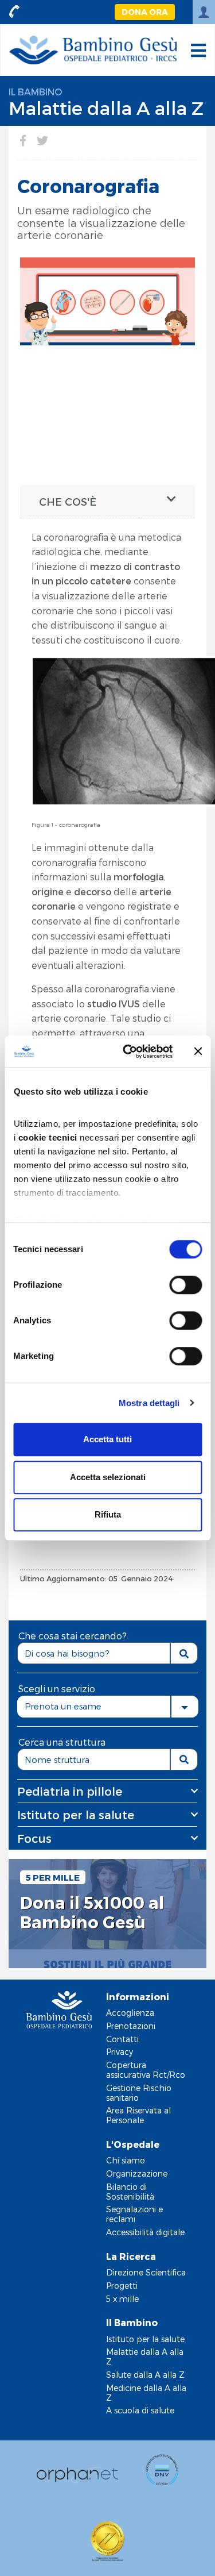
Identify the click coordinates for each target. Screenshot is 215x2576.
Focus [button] (34, 1838)
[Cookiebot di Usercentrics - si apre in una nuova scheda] (128, 1052)
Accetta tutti (107, 1439)
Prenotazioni (131, 2026)
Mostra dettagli (149, 1403)
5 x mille (122, 2299)
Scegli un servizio (57, 1689)
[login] (204, 12)
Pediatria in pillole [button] (70, 1791)
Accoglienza (130, 2013)
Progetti (122, 2286)
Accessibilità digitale (145, 2232)
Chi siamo (126, 2160)
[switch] (185, 1285)
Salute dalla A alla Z (145, 2375)
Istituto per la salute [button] (76, 1815)
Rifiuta (108, 1514)
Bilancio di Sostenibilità (130, 2192)
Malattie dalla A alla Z (106, 107)
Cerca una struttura (62, 1742)
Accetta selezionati (108, 1477)
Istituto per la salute (145, 2339)
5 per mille (53, 1877)
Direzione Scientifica (146, 2272)
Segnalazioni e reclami (134, 2214)
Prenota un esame (63, 1706)
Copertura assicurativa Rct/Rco (146, 2070)
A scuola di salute (140, 2410)
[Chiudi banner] (198, 1052)
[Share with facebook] (23, 140)
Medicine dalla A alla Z (146, 2393)
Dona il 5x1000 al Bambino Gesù (92, 1913)
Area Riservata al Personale (138, 2115)
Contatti (122, 2039)
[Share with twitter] (42, 140)
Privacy (120, 2052)
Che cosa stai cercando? (73, 1636)
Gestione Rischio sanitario (139, 2093)
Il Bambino (35, 92)
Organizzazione (137, 2173)
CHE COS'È (68, 501)
